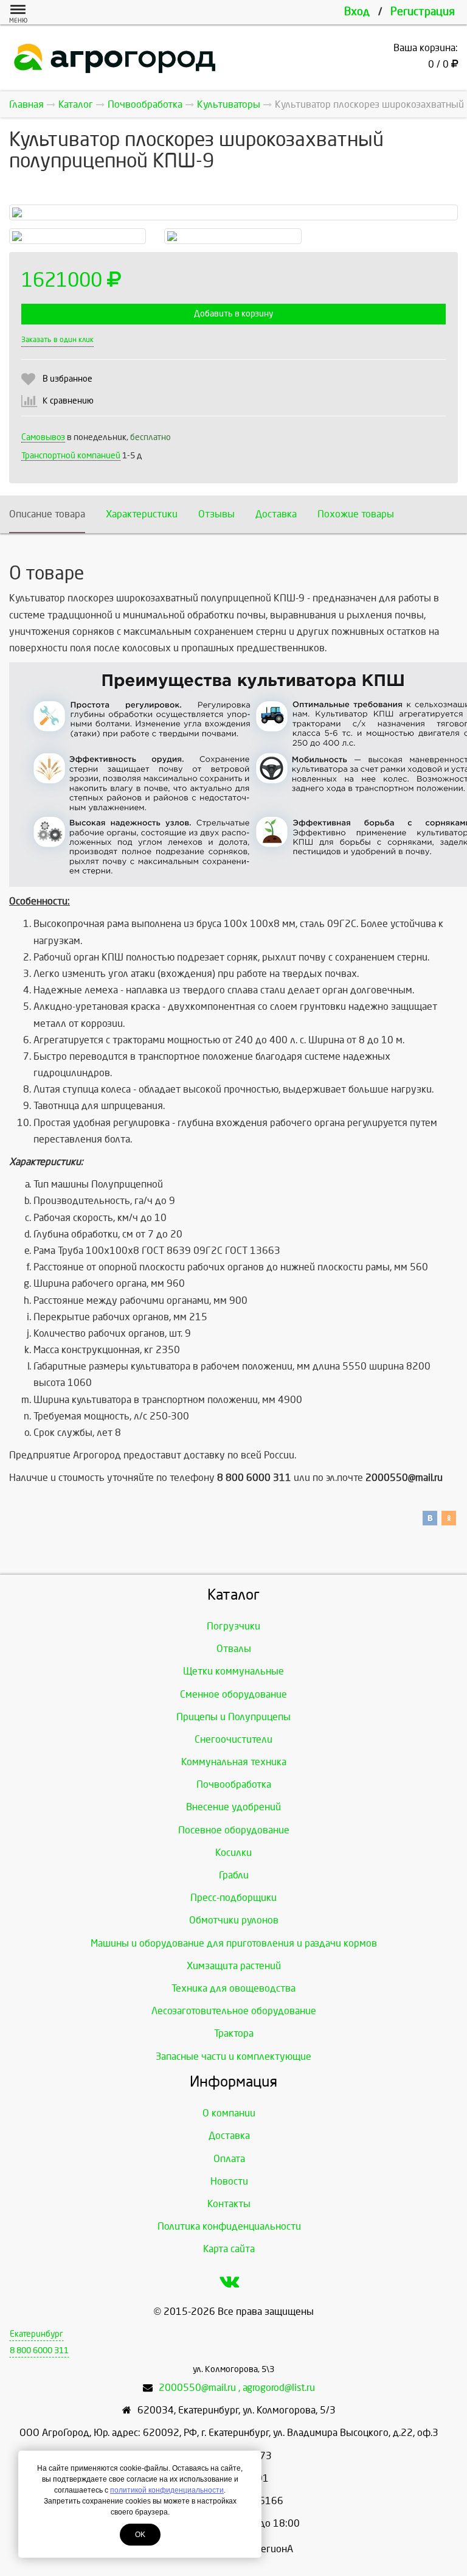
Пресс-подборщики (233, 1898)
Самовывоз (43, 437)
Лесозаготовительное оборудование (234, 2011)
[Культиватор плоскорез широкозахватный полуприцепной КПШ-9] (233, 236)
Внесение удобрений (233, 1807)
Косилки (233, 1853)
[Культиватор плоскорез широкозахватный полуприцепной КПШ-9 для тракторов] (78, 236)
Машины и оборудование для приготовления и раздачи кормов (234, 1943)
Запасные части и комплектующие (233, 2056)
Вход (357, 12)
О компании (229, 2113)
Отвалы (234, 1649)
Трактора (234, 2033)
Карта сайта (229, 2249)
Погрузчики (233, 1626)
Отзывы (216, 514)
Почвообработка (234, 1784)
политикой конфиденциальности (167, 2490)
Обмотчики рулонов (234, 1920)
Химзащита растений (234, 1966)
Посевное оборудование (234, 1830)
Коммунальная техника (234, 1762)
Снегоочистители (233, 1739)
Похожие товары (356, 514)
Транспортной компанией (71, 456)
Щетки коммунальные (233, 1671)
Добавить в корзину (233, 314)
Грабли (234, 1875)
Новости (229, 2181)
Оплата (229, 2159)
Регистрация (423, 12)
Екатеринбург (36, 2334)
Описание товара (47, 514)
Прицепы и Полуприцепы (233, 1717)
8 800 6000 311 (39, 2350)
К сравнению (68, 401)
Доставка (276, 514)
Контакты (229, 2204)
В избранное (67, 379)
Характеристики (142, 514)
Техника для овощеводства (233, 1988)
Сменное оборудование (233, 1694)
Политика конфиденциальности (229, 2226)
